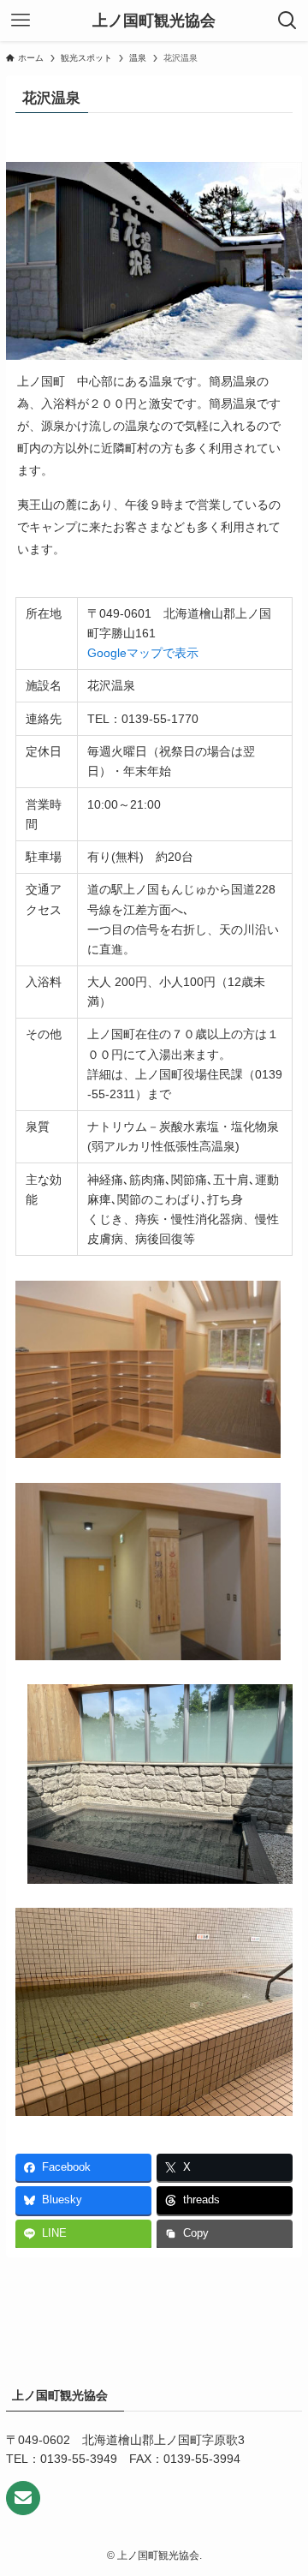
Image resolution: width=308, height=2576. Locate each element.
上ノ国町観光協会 (154, 21)
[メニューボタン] (21, 21)
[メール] (23, 2498)
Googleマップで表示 (143, 653)
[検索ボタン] (287, 21)
